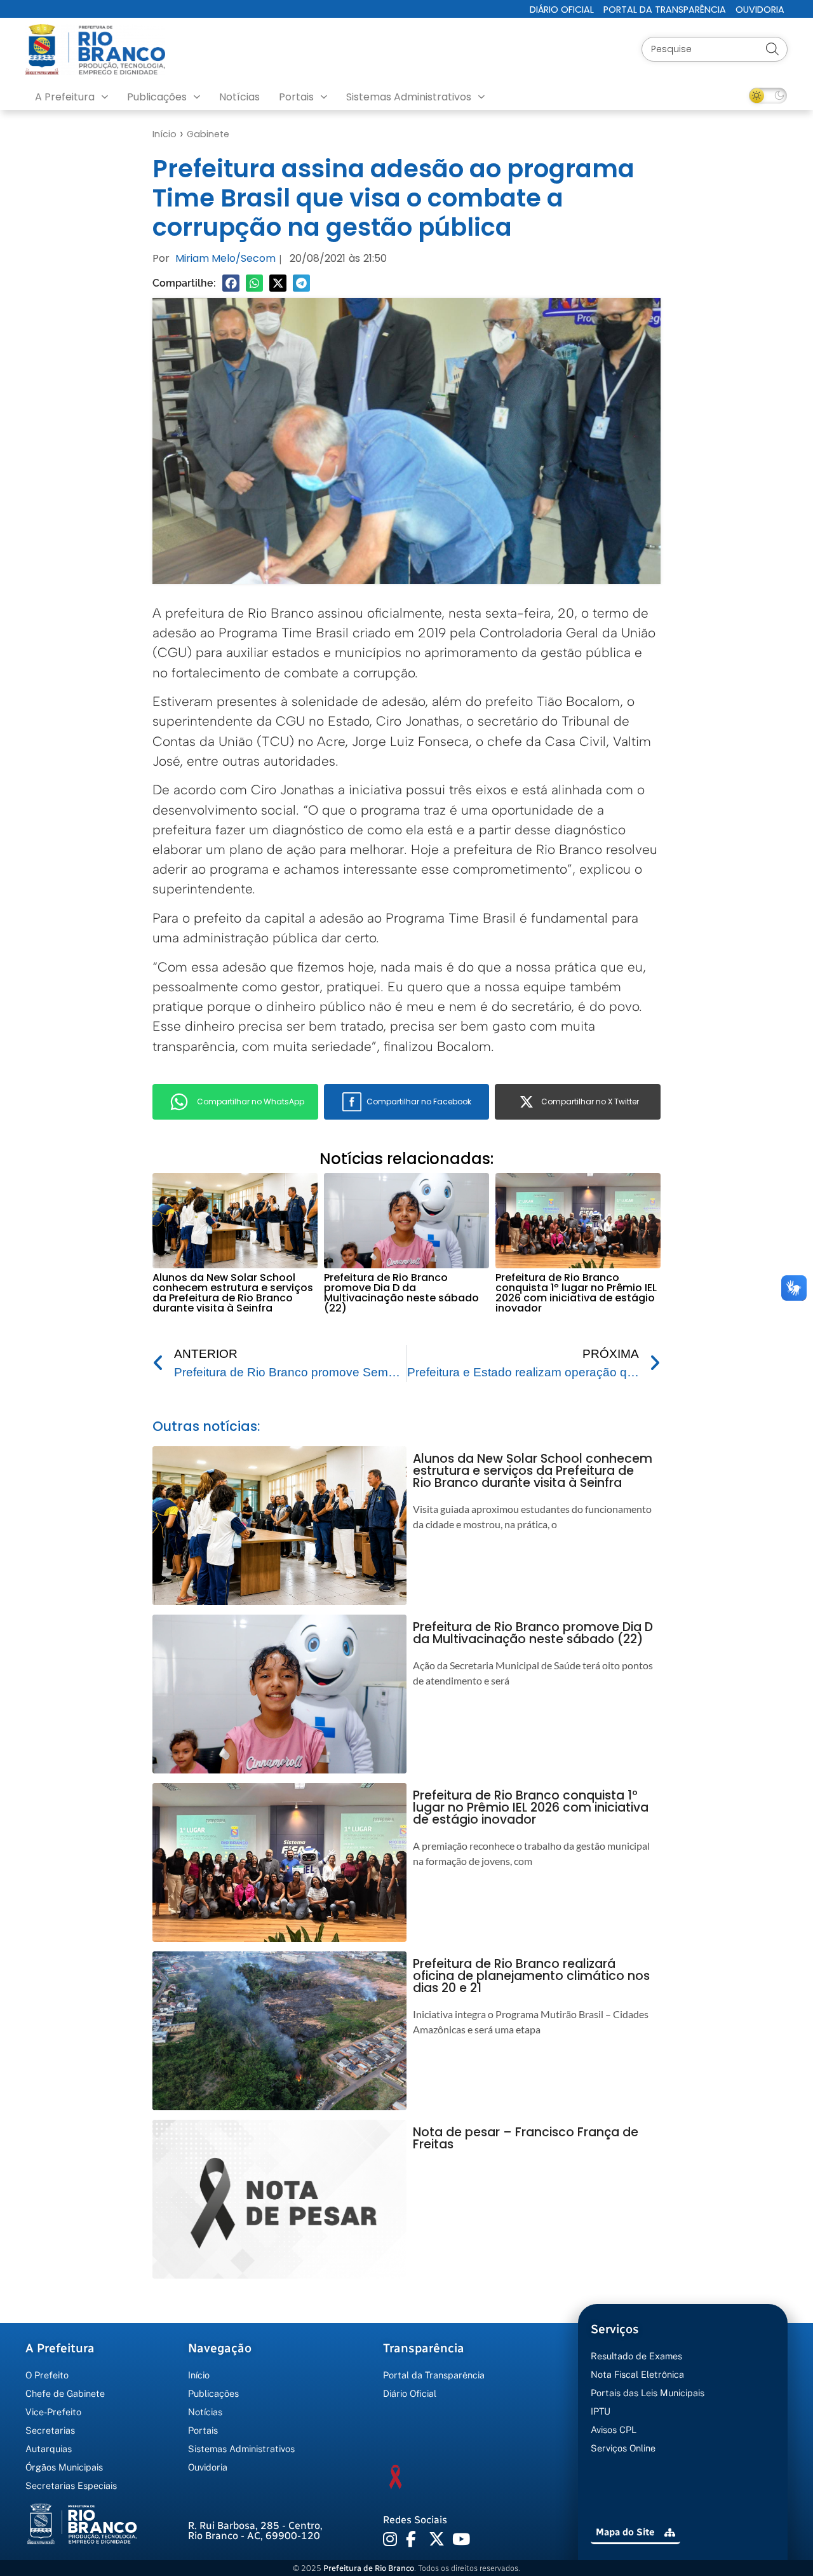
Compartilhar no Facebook (419, 1102)
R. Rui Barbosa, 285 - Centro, (255, 2531)
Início (165, 134)
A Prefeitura (65, 97)
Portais (296, 97)
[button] (231, 283)
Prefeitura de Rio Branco (369, 2568)
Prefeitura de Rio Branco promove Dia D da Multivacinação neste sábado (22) (401, 1293)
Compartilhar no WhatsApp (251, 1102)
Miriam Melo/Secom (225, 258)
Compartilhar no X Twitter (590, 1102)
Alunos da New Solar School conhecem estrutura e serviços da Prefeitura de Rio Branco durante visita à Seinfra (233, 1293)
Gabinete (208, 134)
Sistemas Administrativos (409, 97)
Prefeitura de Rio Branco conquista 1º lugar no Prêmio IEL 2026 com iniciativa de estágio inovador (576, 1293)
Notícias (239, 97)
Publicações (157, 97)
